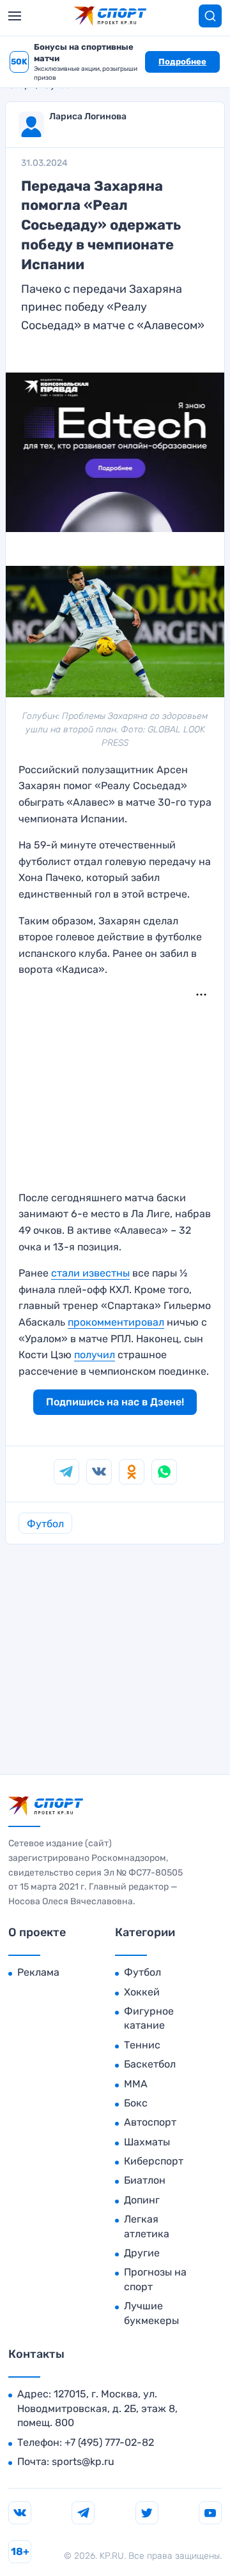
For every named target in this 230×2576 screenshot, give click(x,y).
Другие (142, 2253)
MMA (136, 2084)
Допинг (142, 2200)
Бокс (136, 2103)
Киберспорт (154, 2161)
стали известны (90, 1273)
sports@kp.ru (83, 2461)
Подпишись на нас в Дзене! (115, 1402)
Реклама (38, 1972)
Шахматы (147, 2142)
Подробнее (182, 62)
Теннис (142, 2045)
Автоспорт (150, 2122)
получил (95, 1355)
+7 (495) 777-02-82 (109, 2442)
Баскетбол (150, 2064)
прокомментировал (116, 1322)
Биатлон (145, 2180)
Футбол (45, 1524)
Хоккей (142, 1992)
